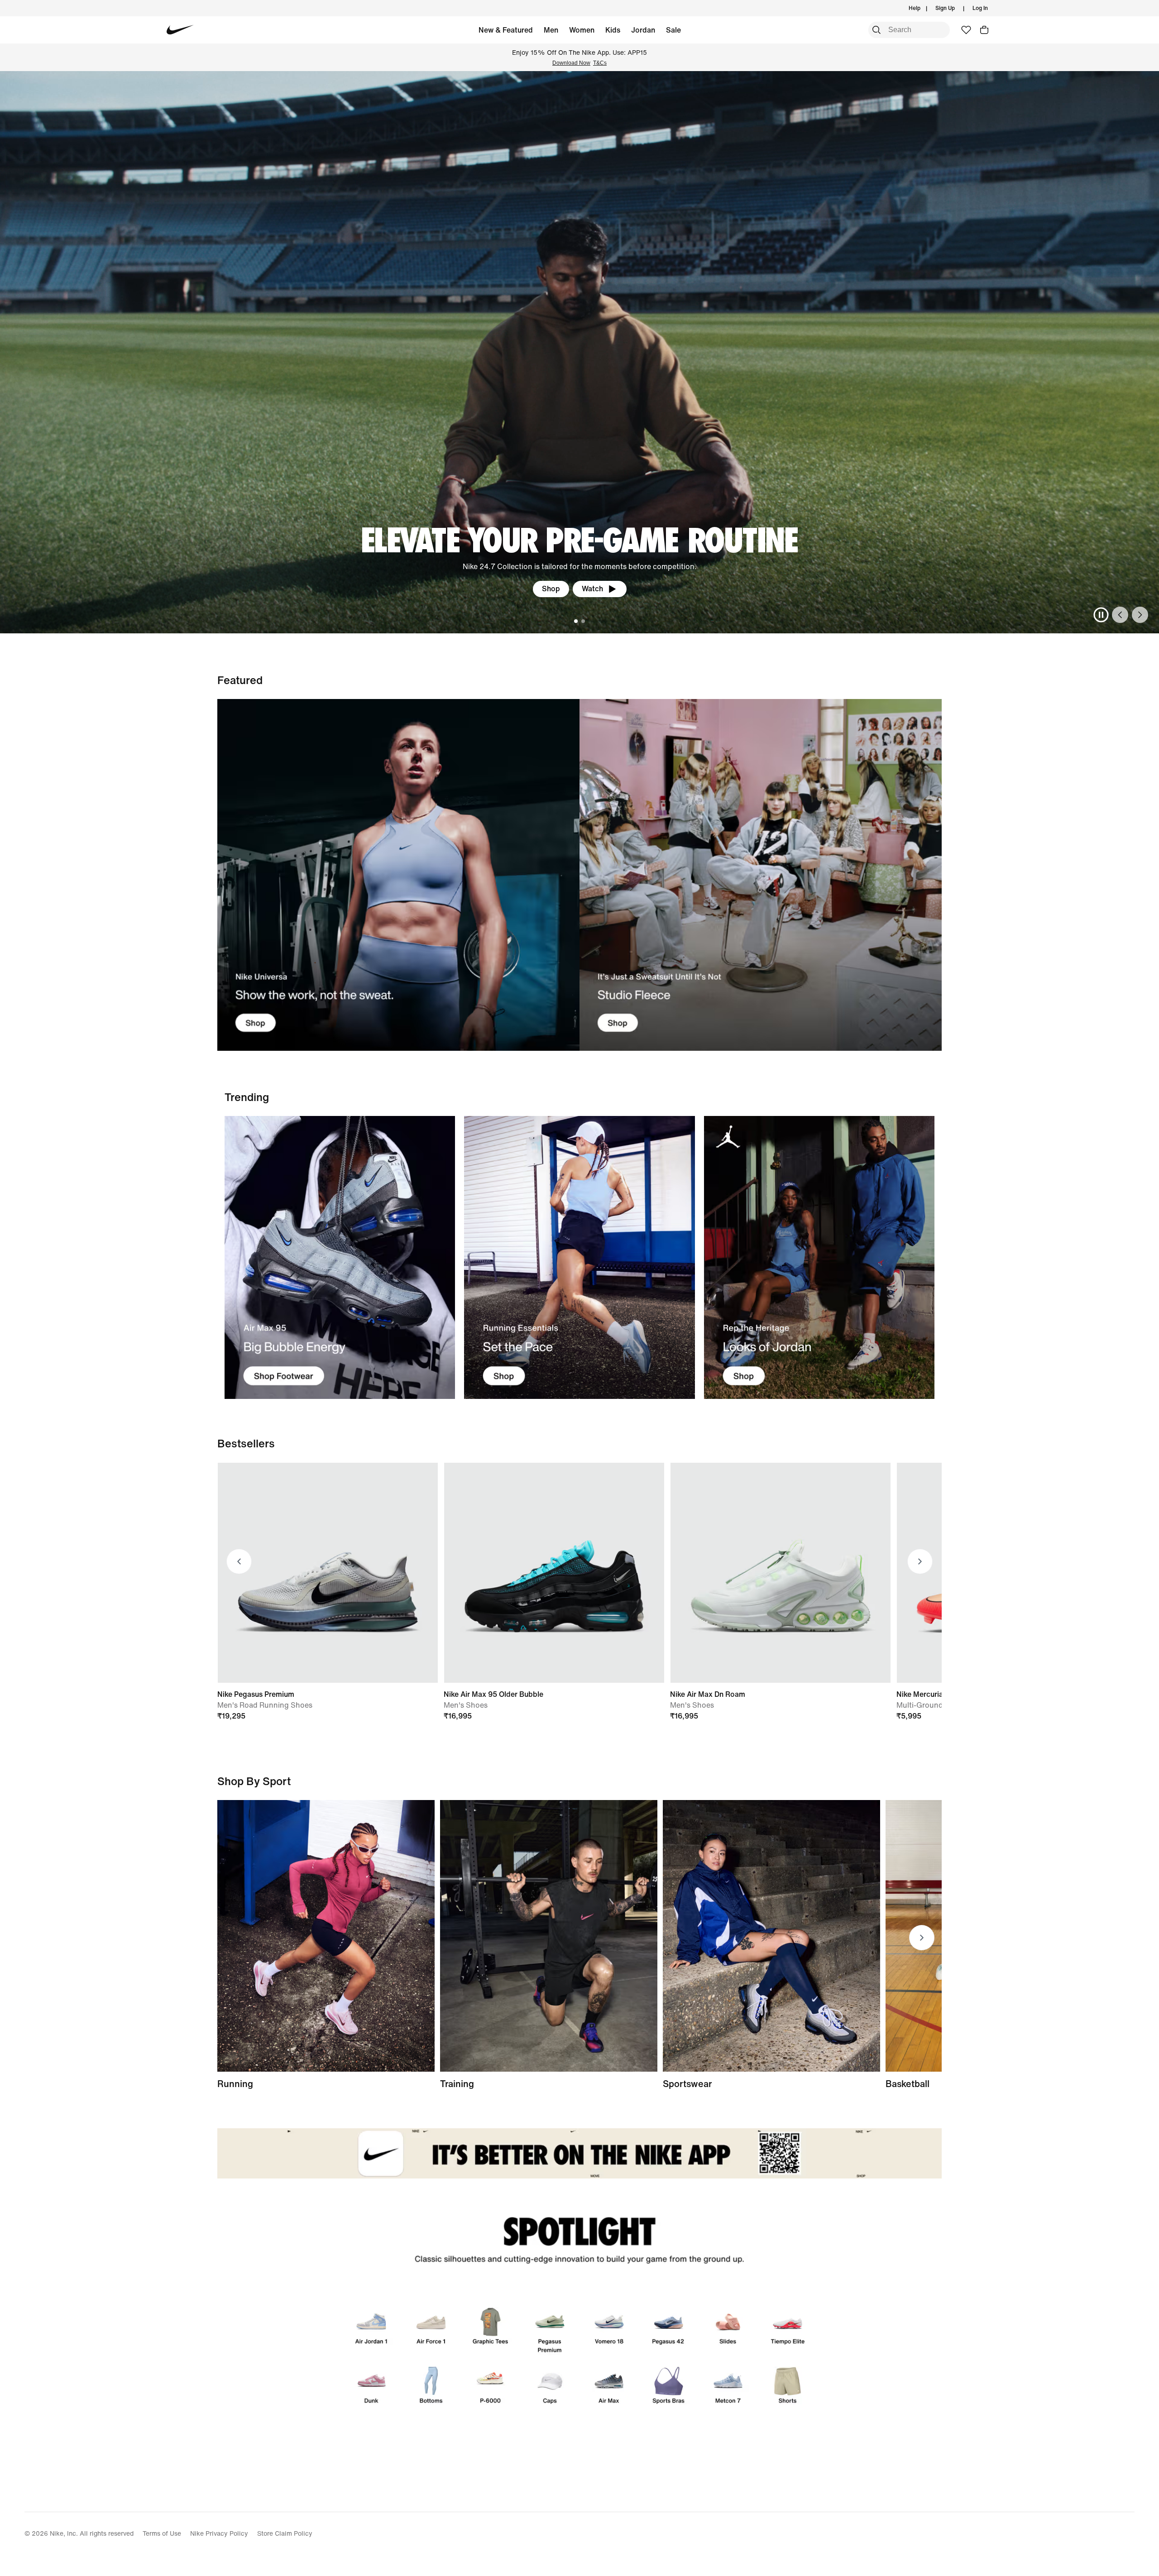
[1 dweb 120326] (340, 1257)
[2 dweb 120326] (549, 1936)
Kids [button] (613, 30)
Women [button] (582, 30)
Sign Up (945, 8)
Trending (247, 1097)
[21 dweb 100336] (398, 875)
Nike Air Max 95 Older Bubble (493, 1694)
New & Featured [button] (506, 30)
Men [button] (551, 30)
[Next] (1140, 615)
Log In (980, 8)
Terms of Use (162, 2533)
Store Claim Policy (285, 2533)
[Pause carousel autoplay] (1101, 615)
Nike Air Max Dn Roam (708, 1694)
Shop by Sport (254, 1781)
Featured (240, 680)
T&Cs (600, 63)
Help (915, 8)
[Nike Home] (180, 30)
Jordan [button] (643, 30)
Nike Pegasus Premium (256, 1694)
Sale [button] (673, 30)
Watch (592, 589)
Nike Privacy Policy (219, 2533)
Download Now (571, 63)
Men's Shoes (466, 1705)
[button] (984, 30)
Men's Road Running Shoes (265, 1705)
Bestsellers (246, 1443)
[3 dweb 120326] (819, 1257)
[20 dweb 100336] (761, 875)
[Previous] (1120, 615)
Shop (551, 589)
